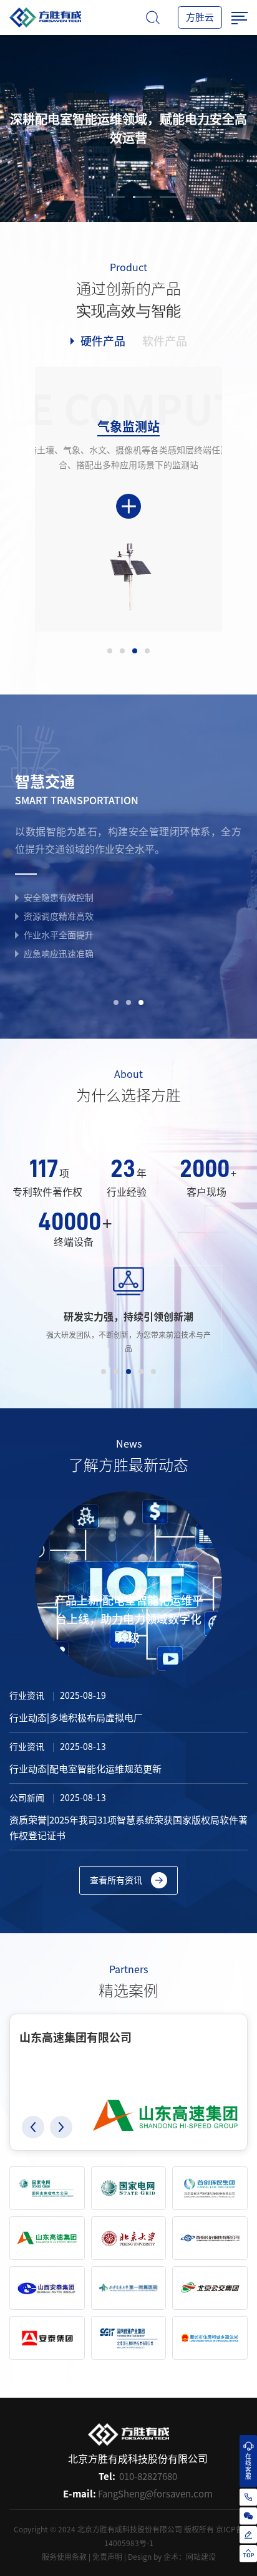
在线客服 (248, 2466)
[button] (33, 2127)
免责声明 (107, 2557)
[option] (128, 128)
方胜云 (200, 17)
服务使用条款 (64, 2557)
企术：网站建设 (190, 2557)
